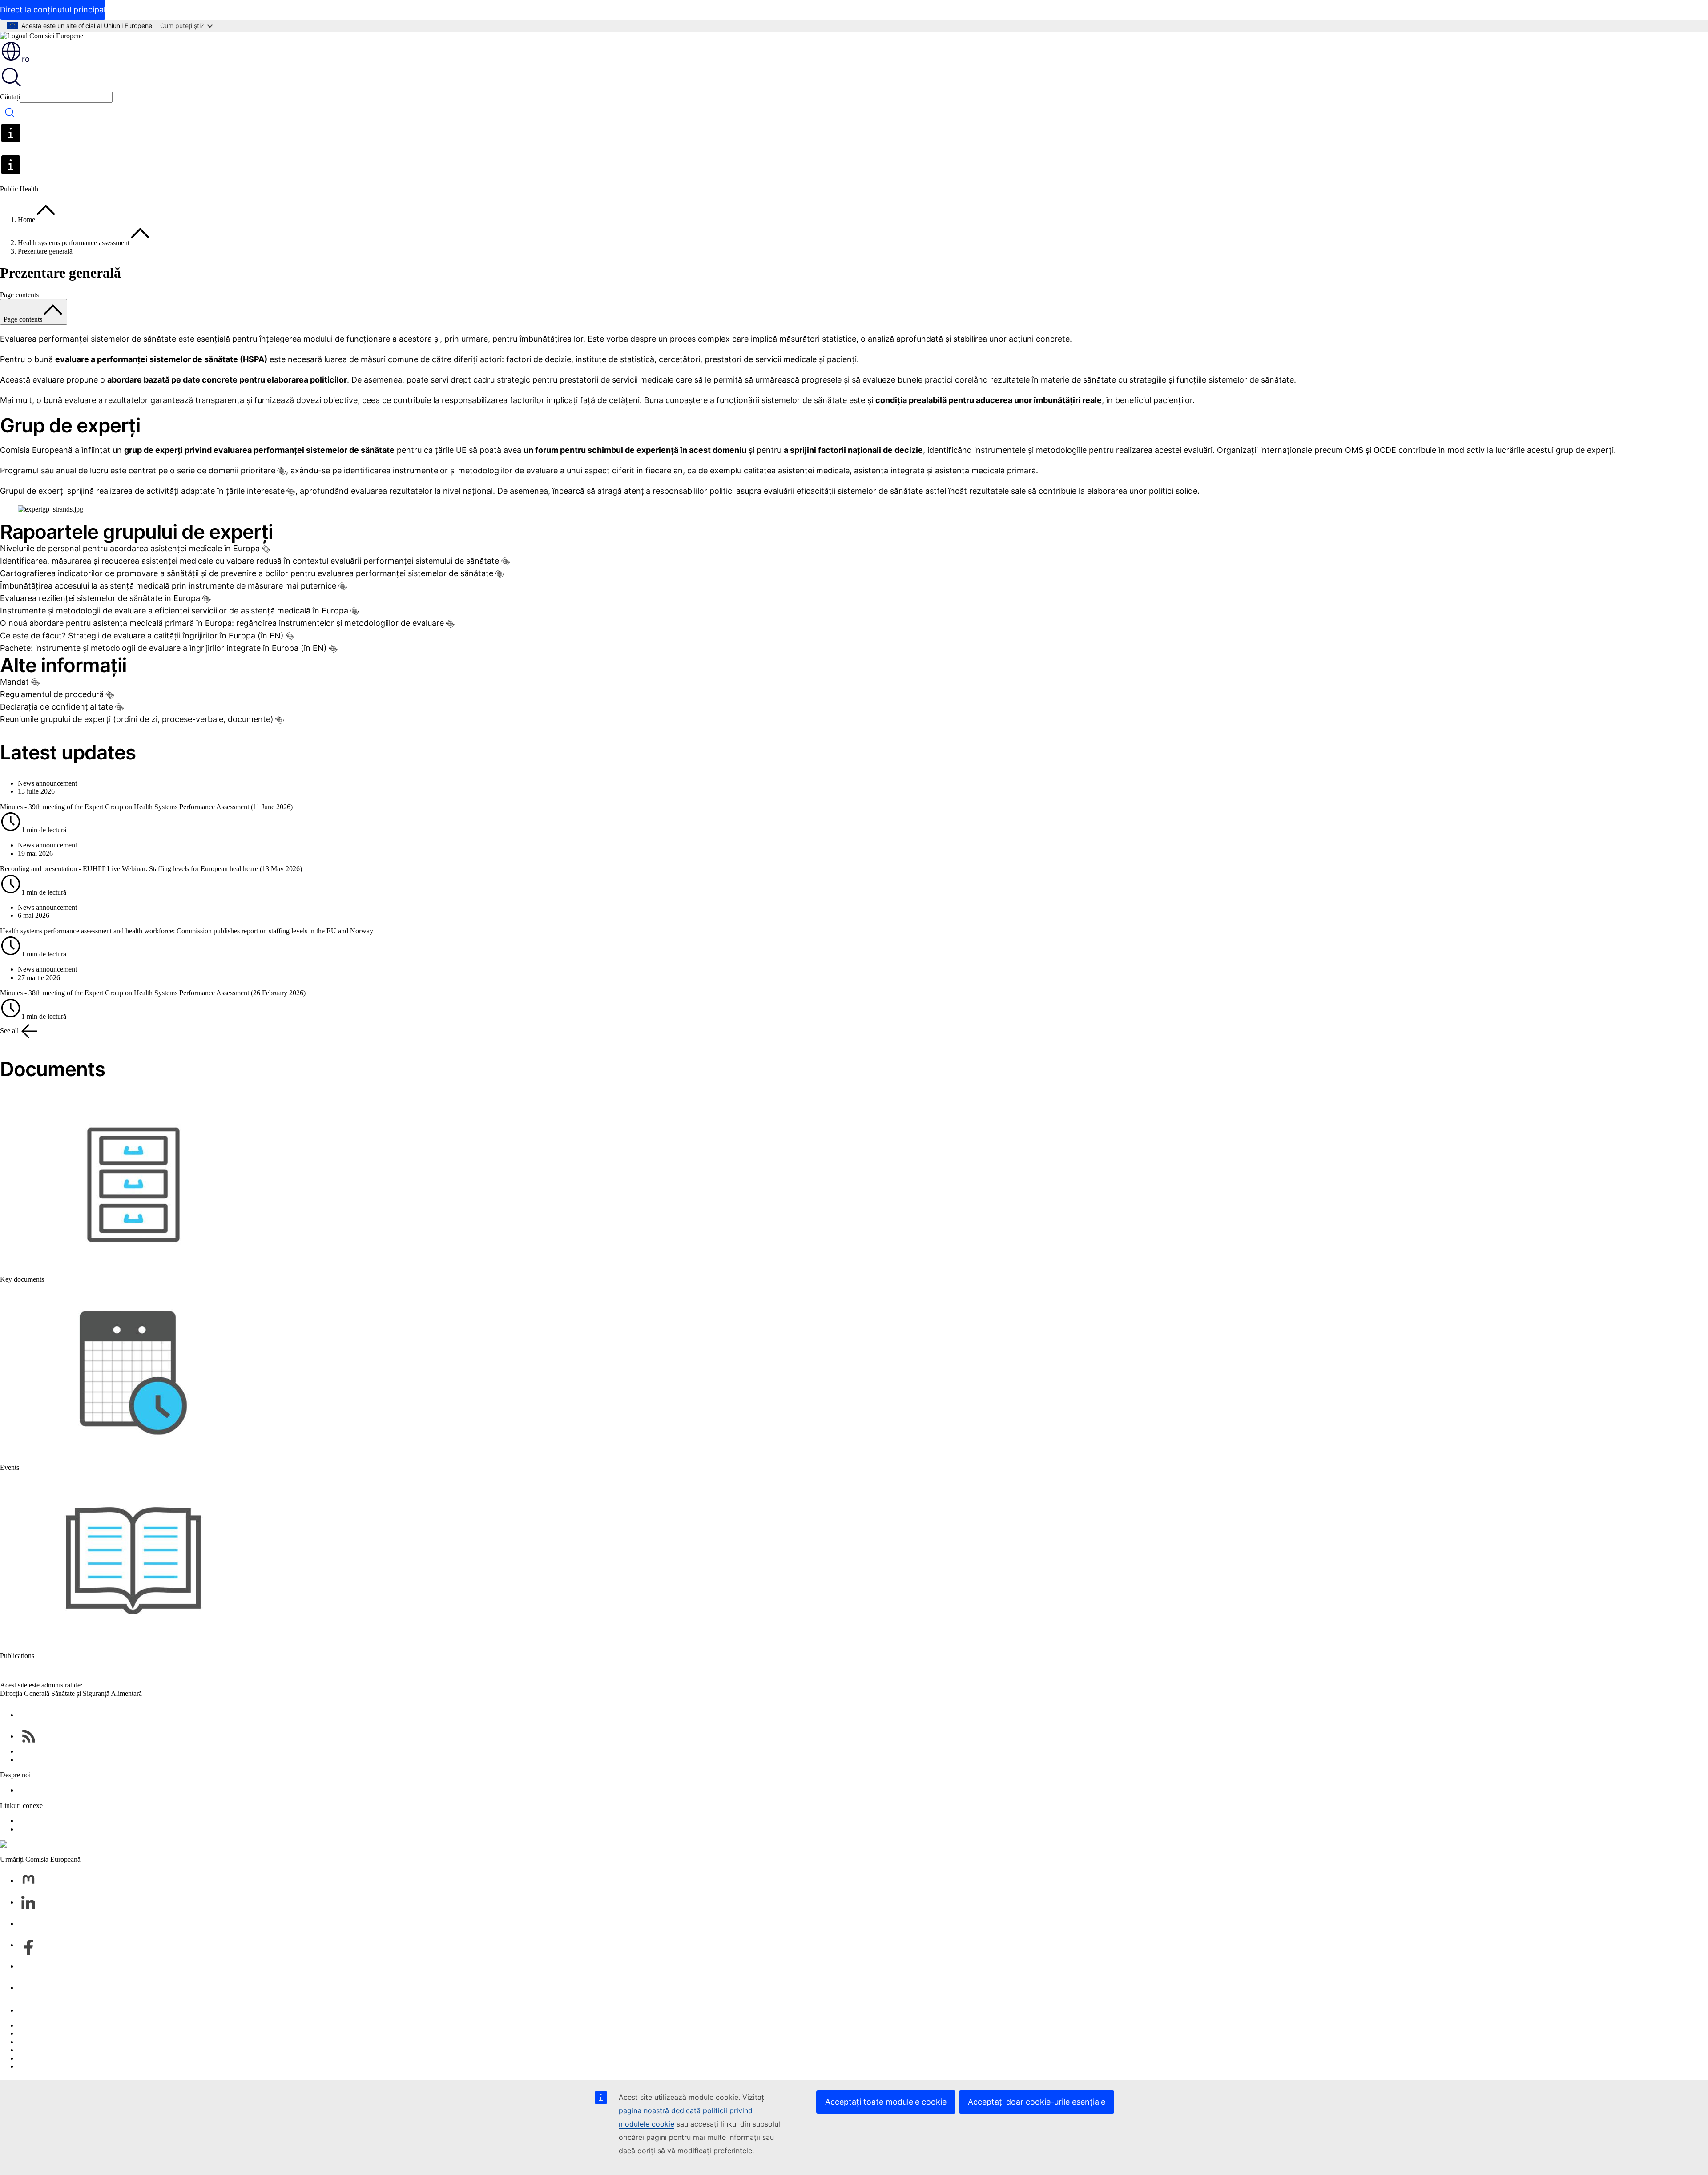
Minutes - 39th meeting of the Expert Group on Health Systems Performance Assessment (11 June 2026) (146, 807)
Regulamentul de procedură (52, 694)
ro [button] (26, 59)
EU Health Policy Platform (56, 1821)
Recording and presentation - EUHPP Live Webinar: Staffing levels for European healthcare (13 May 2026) (151, 869)
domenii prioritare (242, 470)
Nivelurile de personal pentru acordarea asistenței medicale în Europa (130, 548)
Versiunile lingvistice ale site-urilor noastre (77, 2033)
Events (10, 1467)
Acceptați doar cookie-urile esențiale (1037, 2102)
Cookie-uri (33, 2042)
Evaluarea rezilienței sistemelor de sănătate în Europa (100, 598)
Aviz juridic (34, 2058)
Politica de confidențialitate (56, 2050)
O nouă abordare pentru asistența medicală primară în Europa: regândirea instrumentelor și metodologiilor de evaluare (222, 623)
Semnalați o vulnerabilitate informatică (72, 2025)
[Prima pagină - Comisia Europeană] (42, 36)
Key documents (22, 1279)
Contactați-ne (36, 2010)
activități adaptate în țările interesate (216, 491)
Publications (17, 1656)
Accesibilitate (37, 2066)
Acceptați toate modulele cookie (886, 2102)
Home (26, 220)
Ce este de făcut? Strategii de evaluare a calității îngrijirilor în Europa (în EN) (142, 636)
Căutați (10, 97)
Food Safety (35, 1829)
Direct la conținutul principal (53, 10)
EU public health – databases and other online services (94, 1760)
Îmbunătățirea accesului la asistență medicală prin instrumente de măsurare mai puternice (168, 586)
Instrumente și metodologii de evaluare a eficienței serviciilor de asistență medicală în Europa (174, 611)
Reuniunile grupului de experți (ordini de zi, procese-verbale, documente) (137, 719)
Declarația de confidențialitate (56, 707)
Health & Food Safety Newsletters (66, 1751)
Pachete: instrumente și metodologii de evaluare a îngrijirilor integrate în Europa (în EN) (163, 648)
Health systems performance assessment (74, 243)
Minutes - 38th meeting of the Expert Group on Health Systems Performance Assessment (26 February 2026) (153, 993)
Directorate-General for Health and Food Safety (85, 1790)
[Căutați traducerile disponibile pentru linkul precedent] (282, 471)
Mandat (14, 682)
